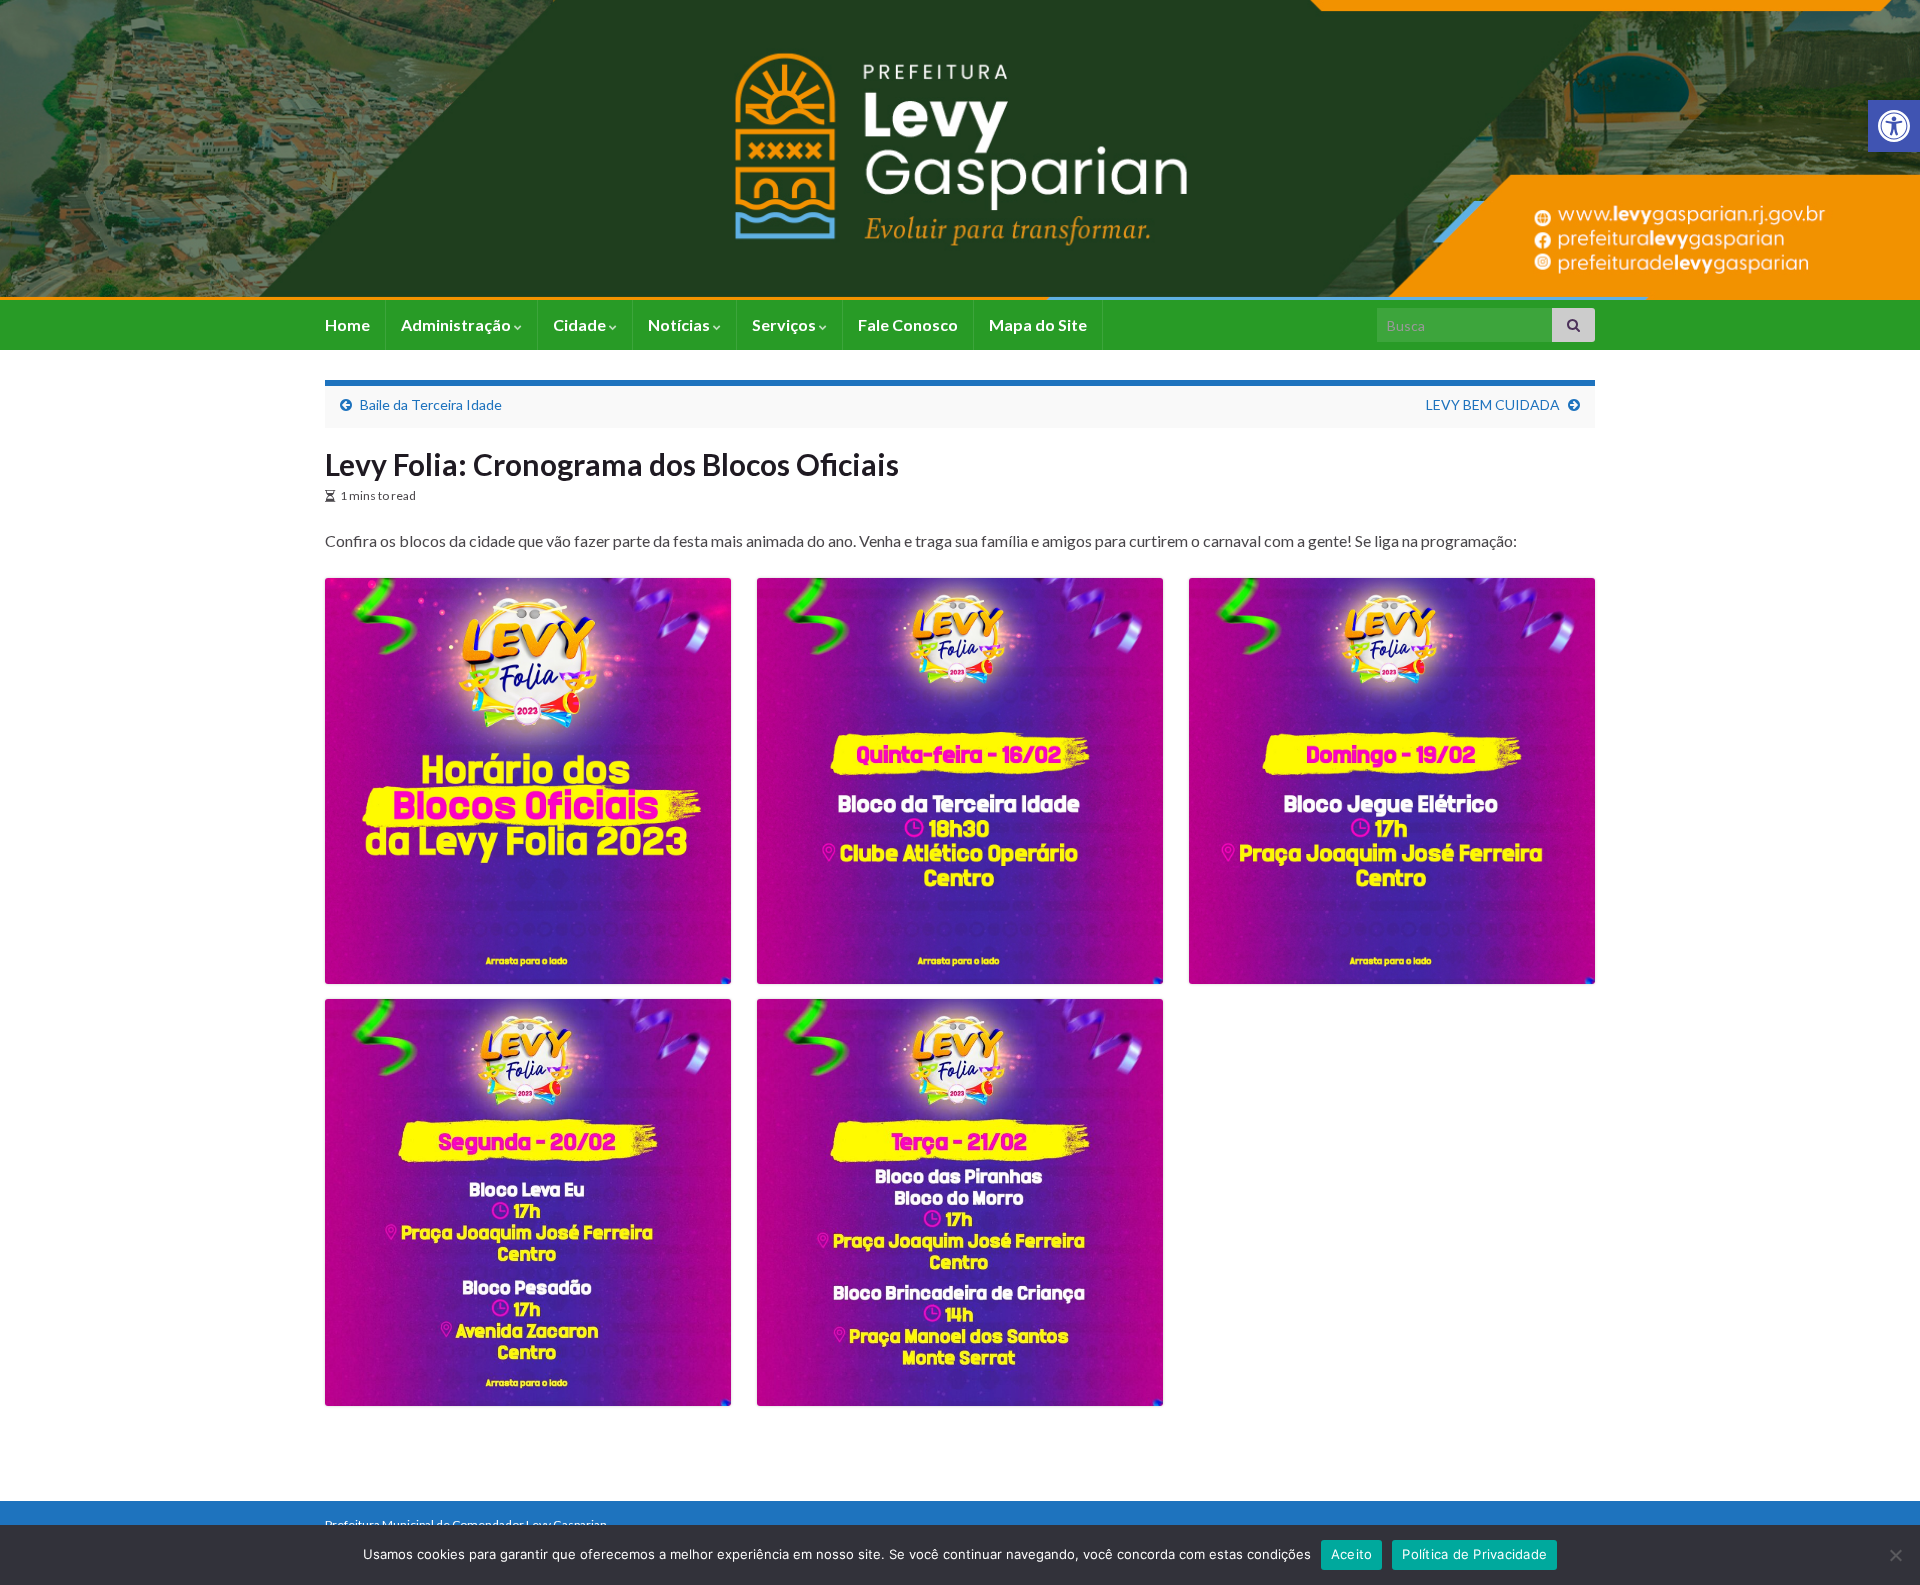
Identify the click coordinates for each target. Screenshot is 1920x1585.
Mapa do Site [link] (1038, 324)
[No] (1895, 1555)
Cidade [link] (581, 324)
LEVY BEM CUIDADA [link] (1493, 404)
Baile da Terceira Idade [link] (431, 404)
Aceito (1352, 1554)
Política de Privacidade (1474, 1554)
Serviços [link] (785, 324)
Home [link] (347, 324)
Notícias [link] (680, 324)
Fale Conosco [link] (908, 324)
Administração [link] (457, 324)
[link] (1894, 126)
